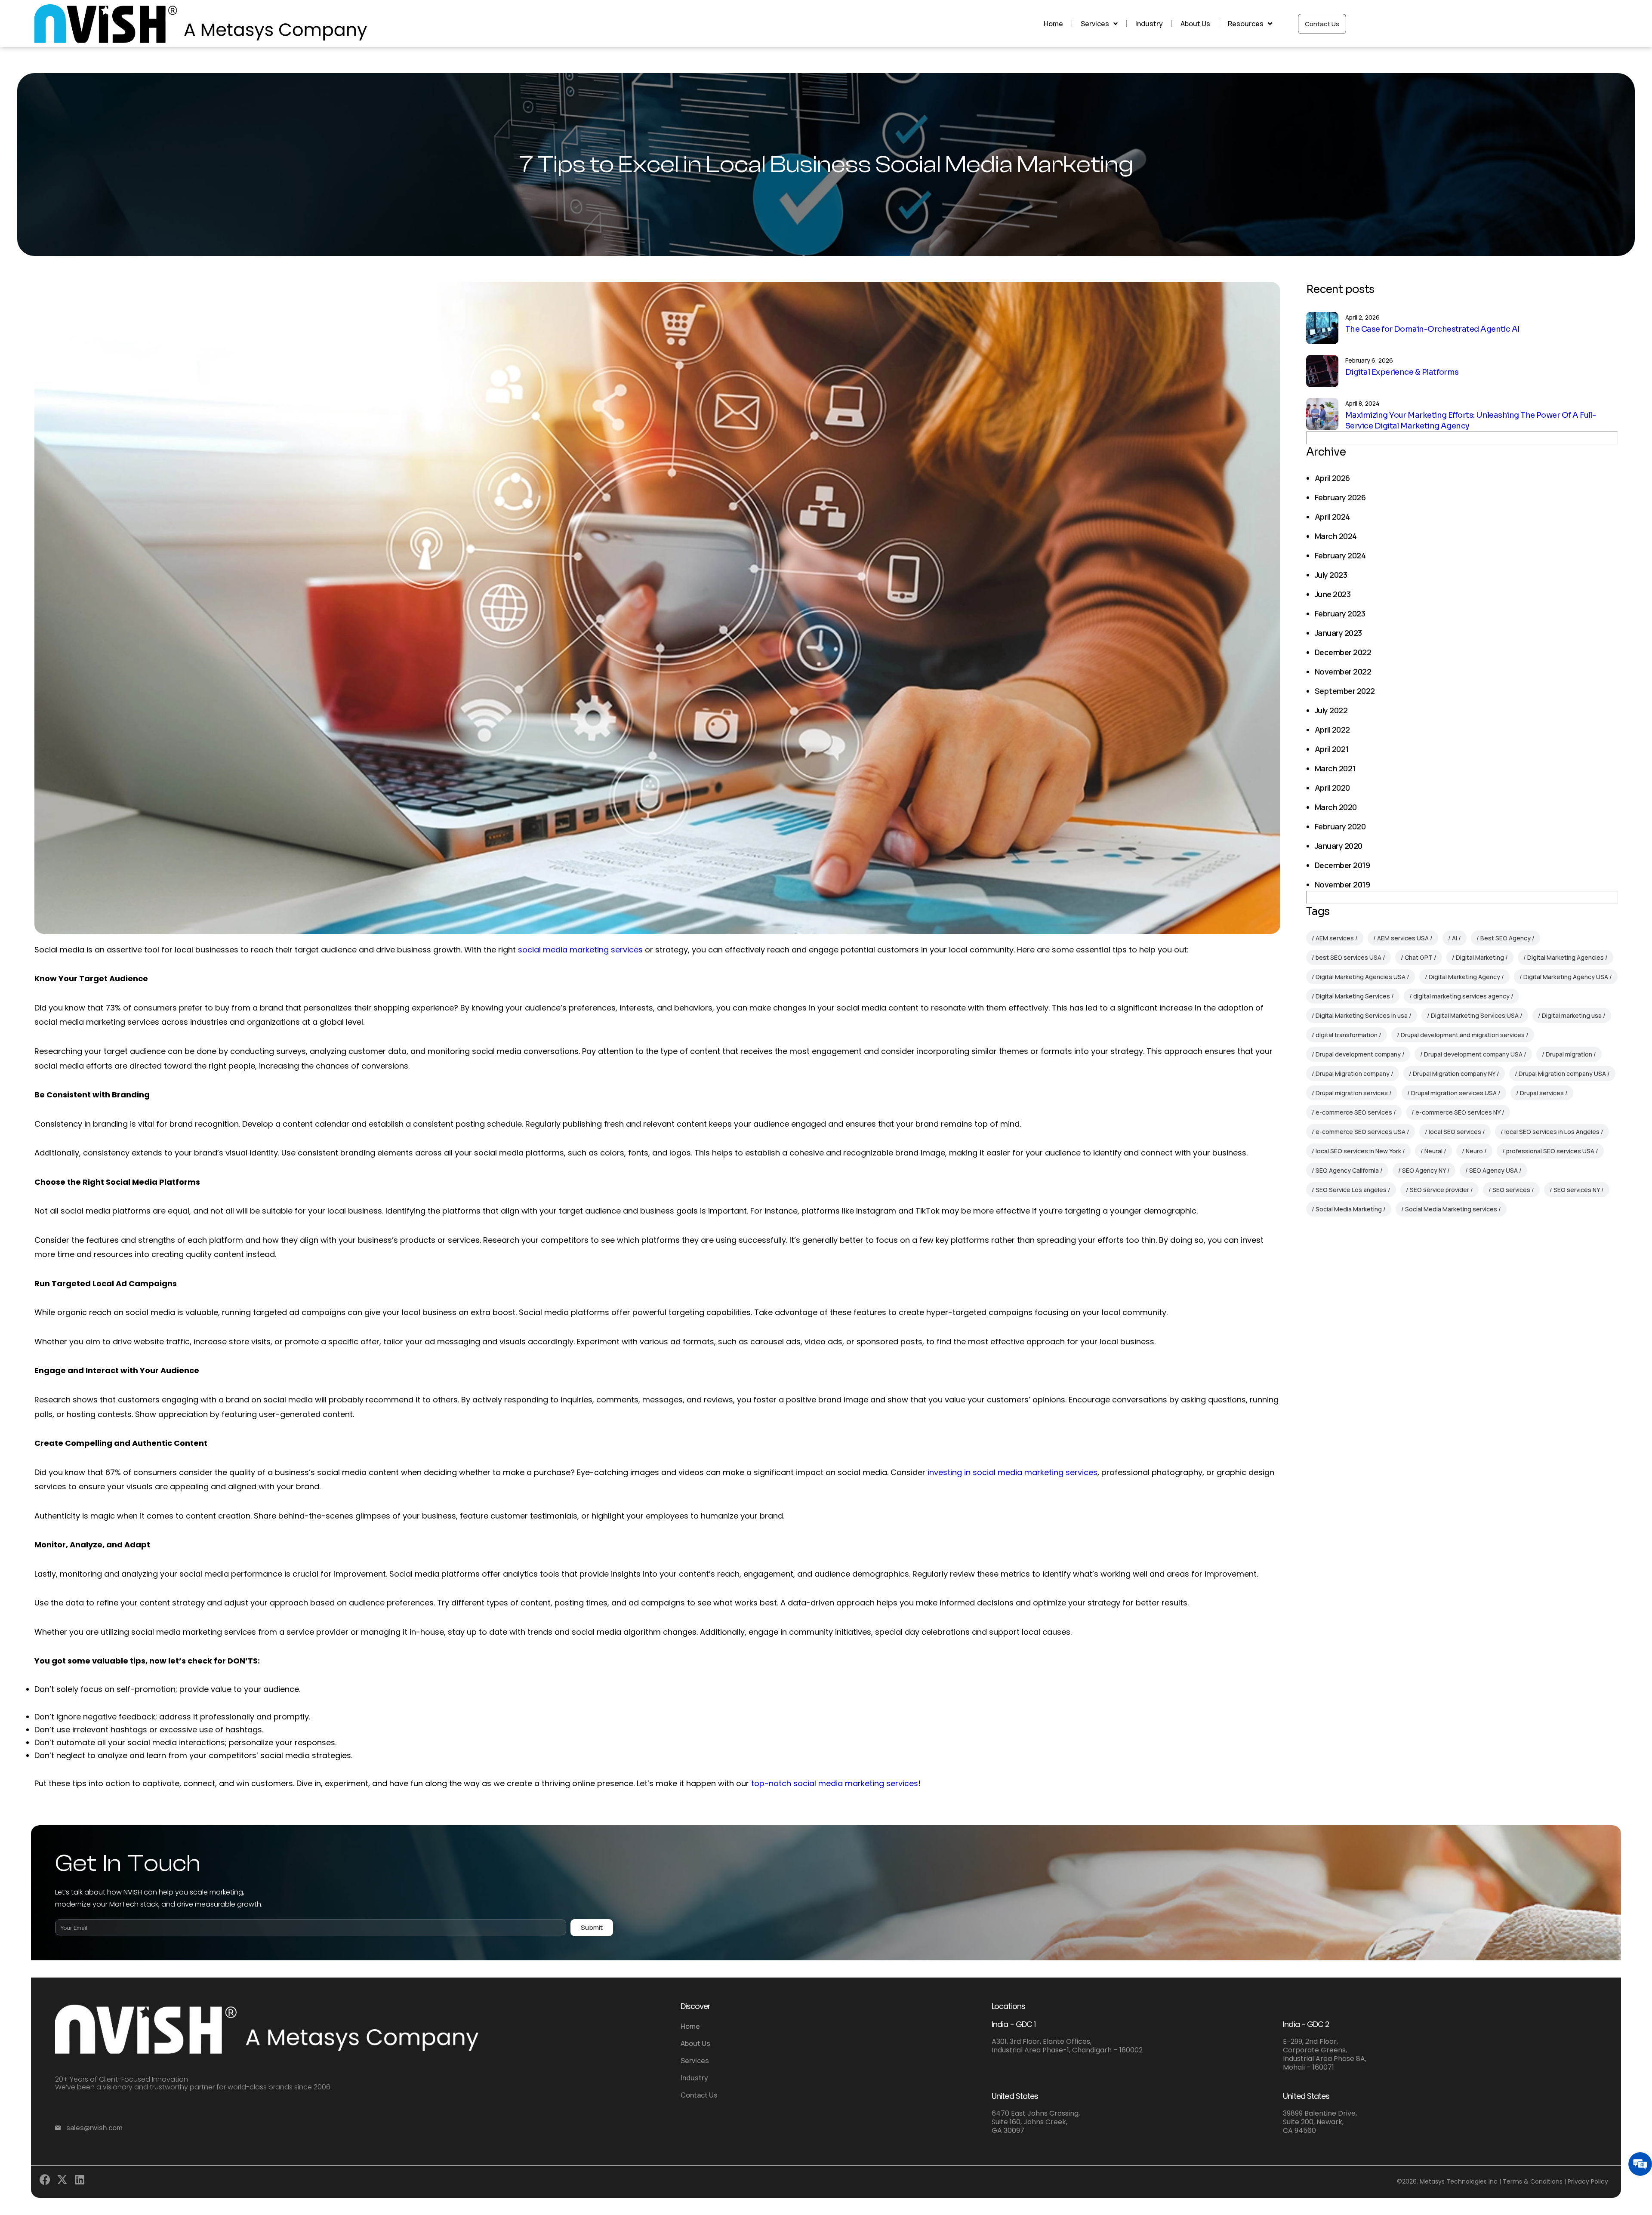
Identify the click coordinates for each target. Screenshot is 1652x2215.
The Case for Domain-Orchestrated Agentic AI (1433, 329)
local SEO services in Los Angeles (1552, 1132)
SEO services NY (1577, 1190)
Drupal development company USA (1473, 1054)
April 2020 (1332, 788)
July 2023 (1331, 575)
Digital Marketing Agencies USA (1361, 977)
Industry (1149, 24)
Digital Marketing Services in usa (1362, 1015)
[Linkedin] (82, 2182)
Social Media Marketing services (1451, 1209)
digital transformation (1347, 1035)
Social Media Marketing (1349, 1209)
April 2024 (1332, 517)
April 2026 (1332, 478)
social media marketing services (580, 950)
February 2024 (1340, 555)
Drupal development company (1358, 1054)
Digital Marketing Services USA (1475, 1015)
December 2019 (1342, 865)
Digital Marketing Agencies (1566, 957)
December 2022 (1343, 652)
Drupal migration (1569, 1054)
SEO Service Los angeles (1351, 1190)
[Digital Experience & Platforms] (1322, 371)
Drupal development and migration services (1463, 1035)
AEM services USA (1403, 938)
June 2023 (1333, 594)
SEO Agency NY (1424, 1170)
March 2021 (1335, 768)
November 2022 (1343, 672)
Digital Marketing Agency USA (1566, 977)
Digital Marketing (1480, 957)
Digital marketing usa (1572, 1015)
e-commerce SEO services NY (1458, 1112)
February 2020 (1340, 826)
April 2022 (1332, 730)
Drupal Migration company (1353, 1074)
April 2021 (1332, 749)
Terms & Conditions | (1534, 2181)
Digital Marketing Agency (1464, 977)
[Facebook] (47, 2182)
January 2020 (1339, 846)
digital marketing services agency (1461, 996)
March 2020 (1336, 807)
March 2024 (1336, 536)
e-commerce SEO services (1354, 1112)
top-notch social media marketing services (835, 1783)
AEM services (1335, 938)
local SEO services (1455, 1132)
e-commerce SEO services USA (1361, 1132)
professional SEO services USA (1550, 1151)
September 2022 (1345, 691)
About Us (1195, 24)
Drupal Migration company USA (1562, 1074)
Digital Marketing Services (1353, 996)
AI (1455, 938)
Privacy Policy (1588, 2181)
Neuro (1474, 1151)
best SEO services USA (1348, 957)
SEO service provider (1439, 1190)
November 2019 (1342, 884)
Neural (1433, 1151)
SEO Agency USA (1493, 1170)
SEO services (1511, 1190)
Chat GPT (1419, 957)
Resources (1246, 24)
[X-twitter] (64, 2182)
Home (1053, 24)
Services (1095, 24)
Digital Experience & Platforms (1402, 372)
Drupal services (1542, 1093)
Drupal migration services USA (1454, 1093)
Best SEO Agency (1506, 938)
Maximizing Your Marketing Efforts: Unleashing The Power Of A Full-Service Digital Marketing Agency (1470, 421)
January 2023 (1338, 633)
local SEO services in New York (1358, 1151)
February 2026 (1340, 497)
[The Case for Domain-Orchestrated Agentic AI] (1322, 328)
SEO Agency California (1347, 1170)
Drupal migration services (1352, 1093)
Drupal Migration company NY (1454, 1074)
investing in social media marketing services (1012, 1472)
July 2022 (1331, 710)
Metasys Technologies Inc (1459, 2181)
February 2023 (1340, 613)
